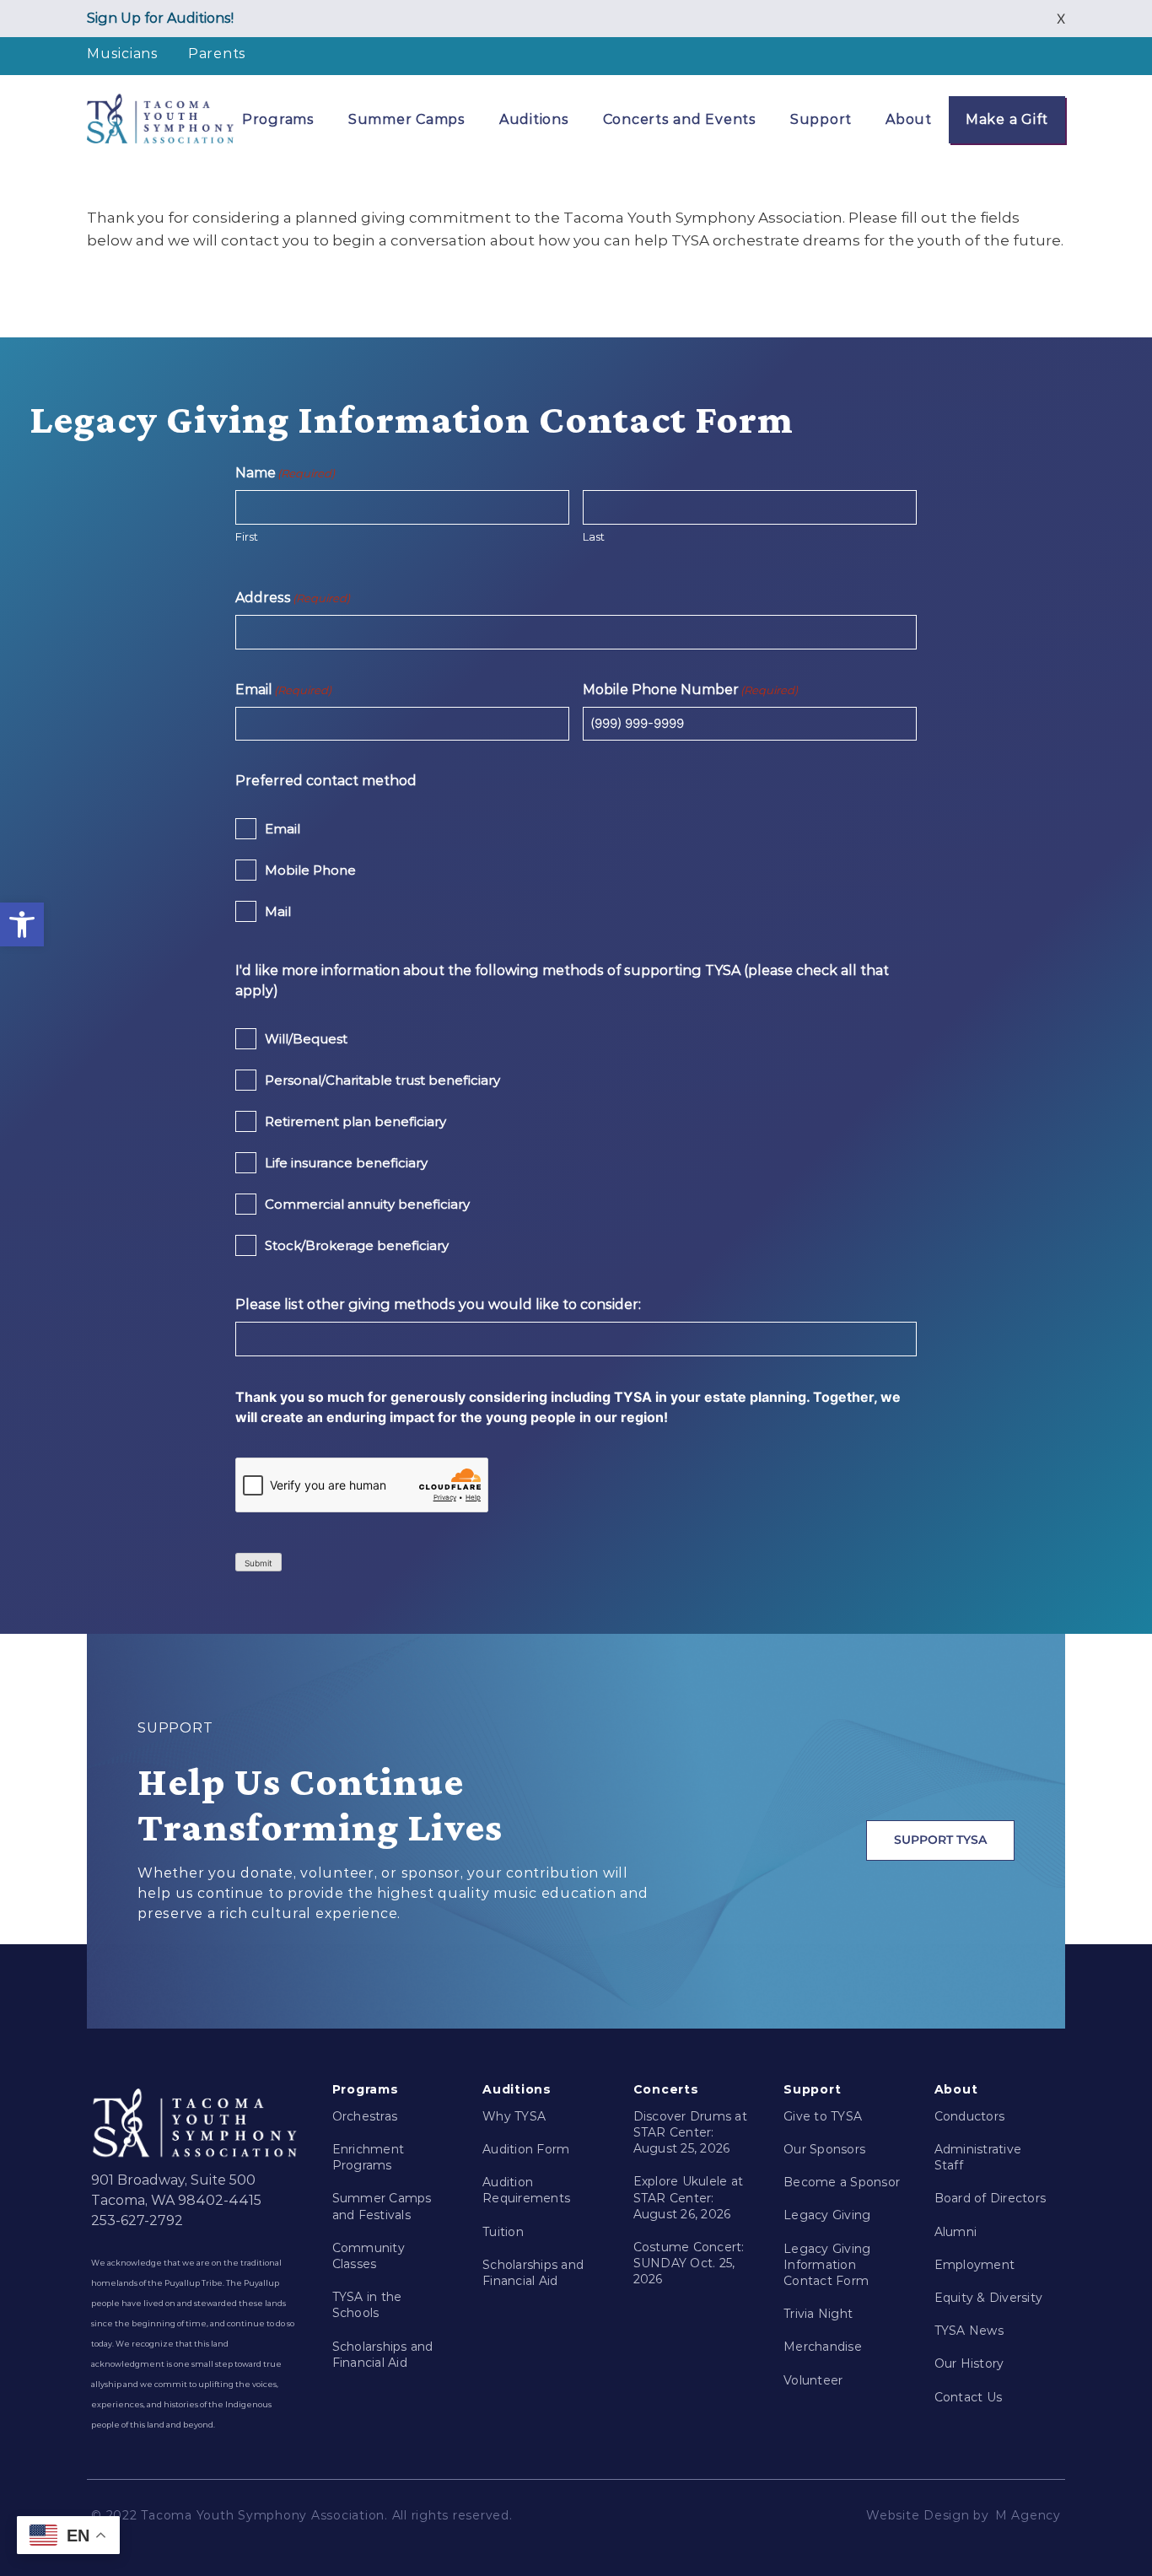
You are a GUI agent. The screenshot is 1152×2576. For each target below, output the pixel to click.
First (247, 536)
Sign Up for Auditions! (160, 18)
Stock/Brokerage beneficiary (357, 1245)
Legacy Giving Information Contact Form (827, 2265)
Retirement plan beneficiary (355, 1121)
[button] (22, 924)
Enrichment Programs (369, 2157)
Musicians (123, 54)
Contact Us (969, 2397)
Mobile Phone (310, 870)
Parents (217, 54)
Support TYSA (940, 1840)
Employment (975, 2265)
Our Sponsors (824, 2149)
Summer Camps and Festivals (382, 2206)
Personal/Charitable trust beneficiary (382, 1080)
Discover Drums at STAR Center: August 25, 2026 (690, 2132)
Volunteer (813, 2380)
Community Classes (369, 2256)
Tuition (503, 2232)
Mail (278, 911)
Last (594, 536)
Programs (278, 119)
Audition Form (526, 2149)
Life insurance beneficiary (346, 1163)
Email (283, 829)
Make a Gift (1007, 119)
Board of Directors (991, 2198)
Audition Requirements (526, 2190)
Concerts (666, 2089)
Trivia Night (818, 2314)
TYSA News (969, 2331)
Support (821, 119)
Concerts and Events (680, 119)
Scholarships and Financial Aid (383, 2355)
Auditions (534, 119)
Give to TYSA (823, 2116)
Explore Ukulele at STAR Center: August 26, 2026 (689, 2197)
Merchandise (823, 2347)
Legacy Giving (827, 2215)
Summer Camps (407, 119)
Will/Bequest (306, 1039)
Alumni (956, 2232)
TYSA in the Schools (367, 2305)
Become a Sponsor (842, 2182)
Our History (969, 2363)
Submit (258, 1563)
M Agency (1028, 2515)
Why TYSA (514, 2116)
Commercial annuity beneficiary (367, 1204)
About (909, 119)
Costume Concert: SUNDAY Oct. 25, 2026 (689, 2263)
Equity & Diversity (989, 2298)
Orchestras (365, 2116)
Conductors (970, 2116)
